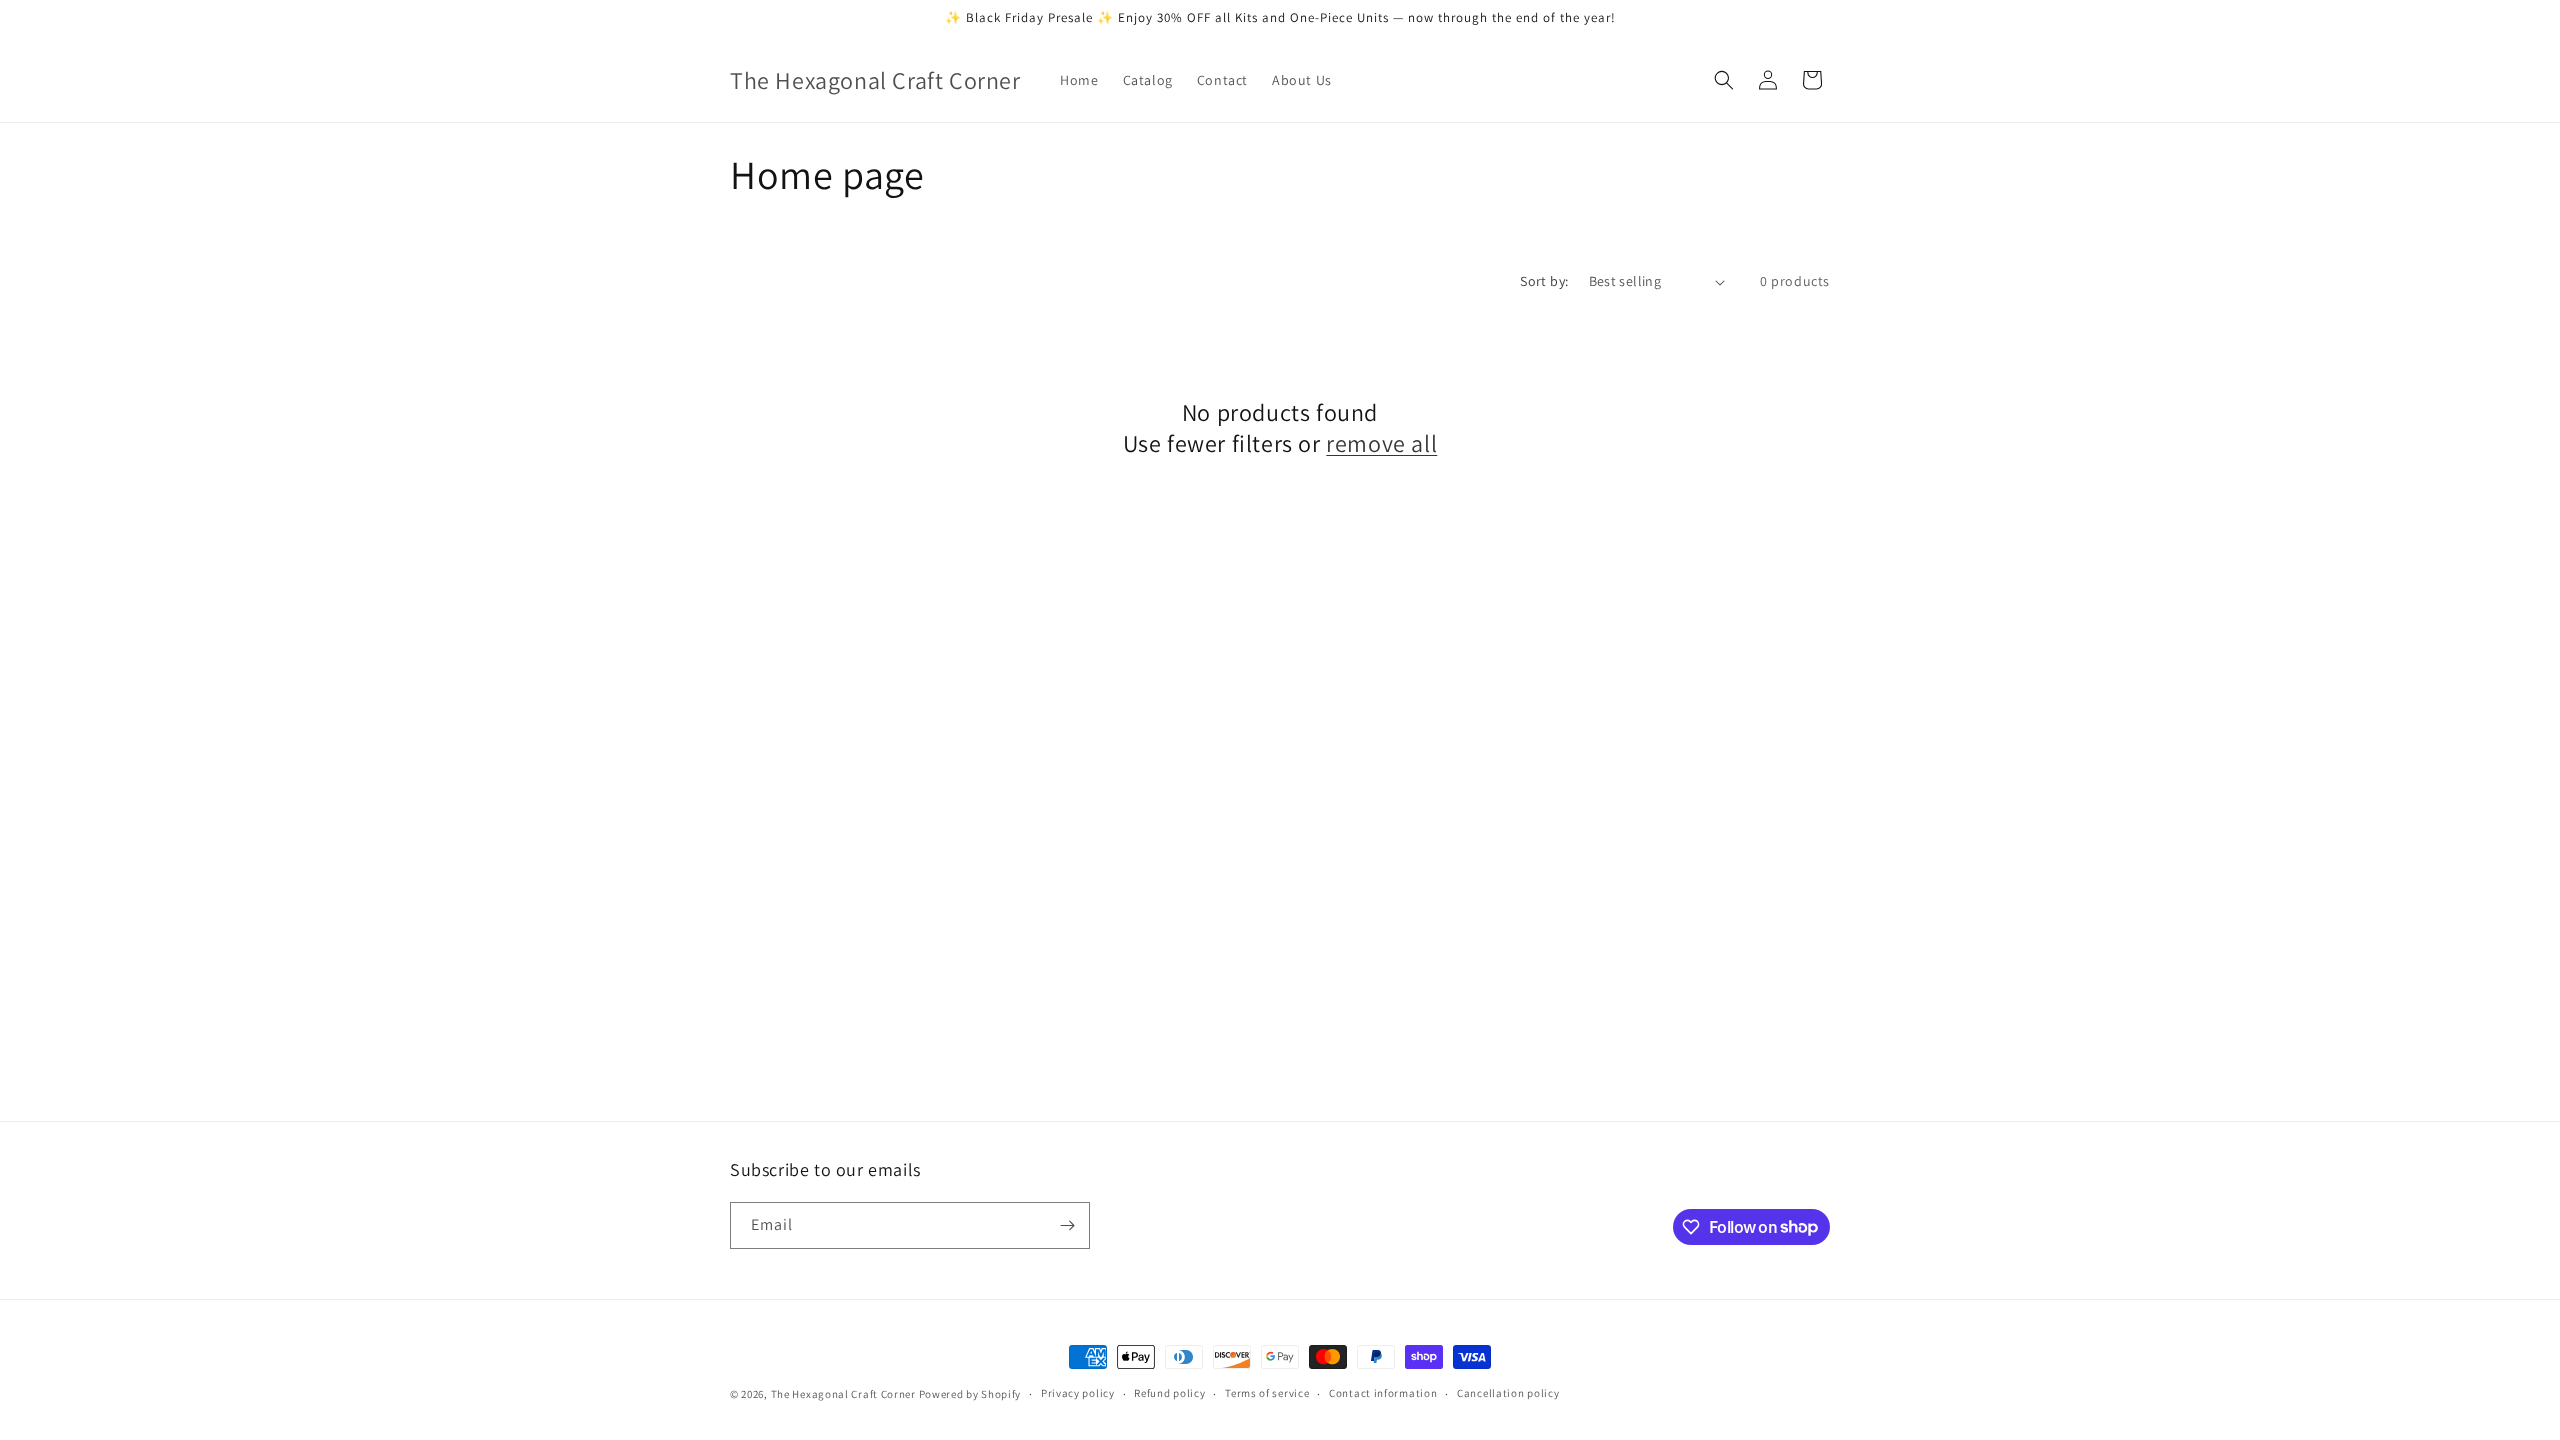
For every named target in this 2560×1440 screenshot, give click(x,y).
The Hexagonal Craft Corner (843, 1394)
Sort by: (1544, 281)
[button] (1724, 80)
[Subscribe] (1067, 1225)
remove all (1381, 443)
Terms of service (1267, 1393)
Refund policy (1169, 1393)
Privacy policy (1078, 1393)
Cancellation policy (1508, 1393)
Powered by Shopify (970, 1394)
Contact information (1383, 1393)
